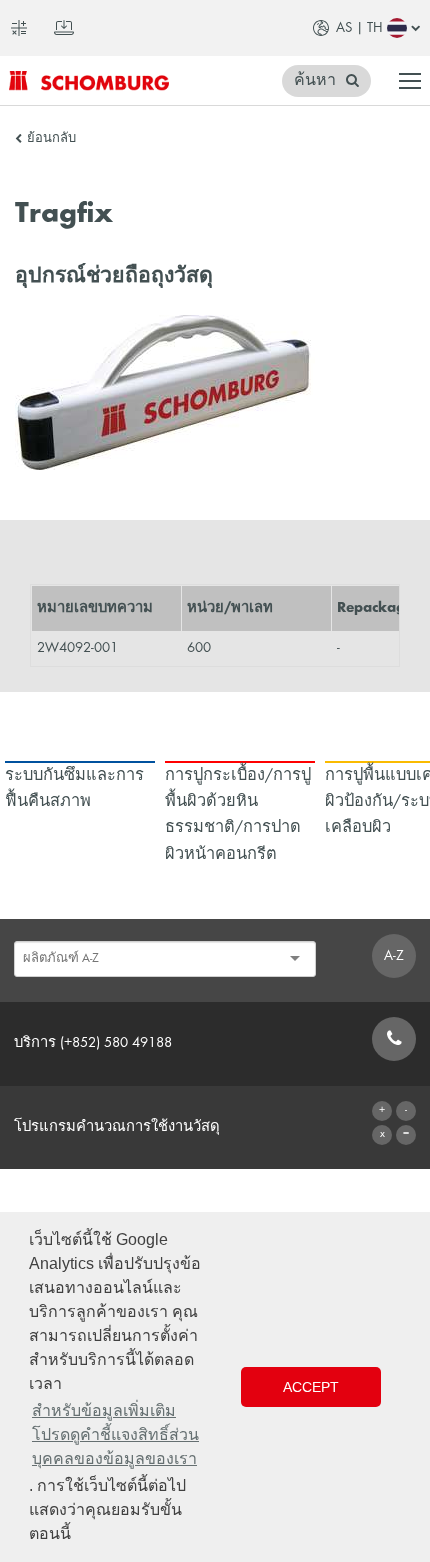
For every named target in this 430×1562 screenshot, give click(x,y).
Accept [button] (311, 1387)
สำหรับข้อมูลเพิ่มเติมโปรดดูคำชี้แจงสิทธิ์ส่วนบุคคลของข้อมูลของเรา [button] (115, 1434)
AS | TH (359, 28)
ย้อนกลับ (51, 139)
